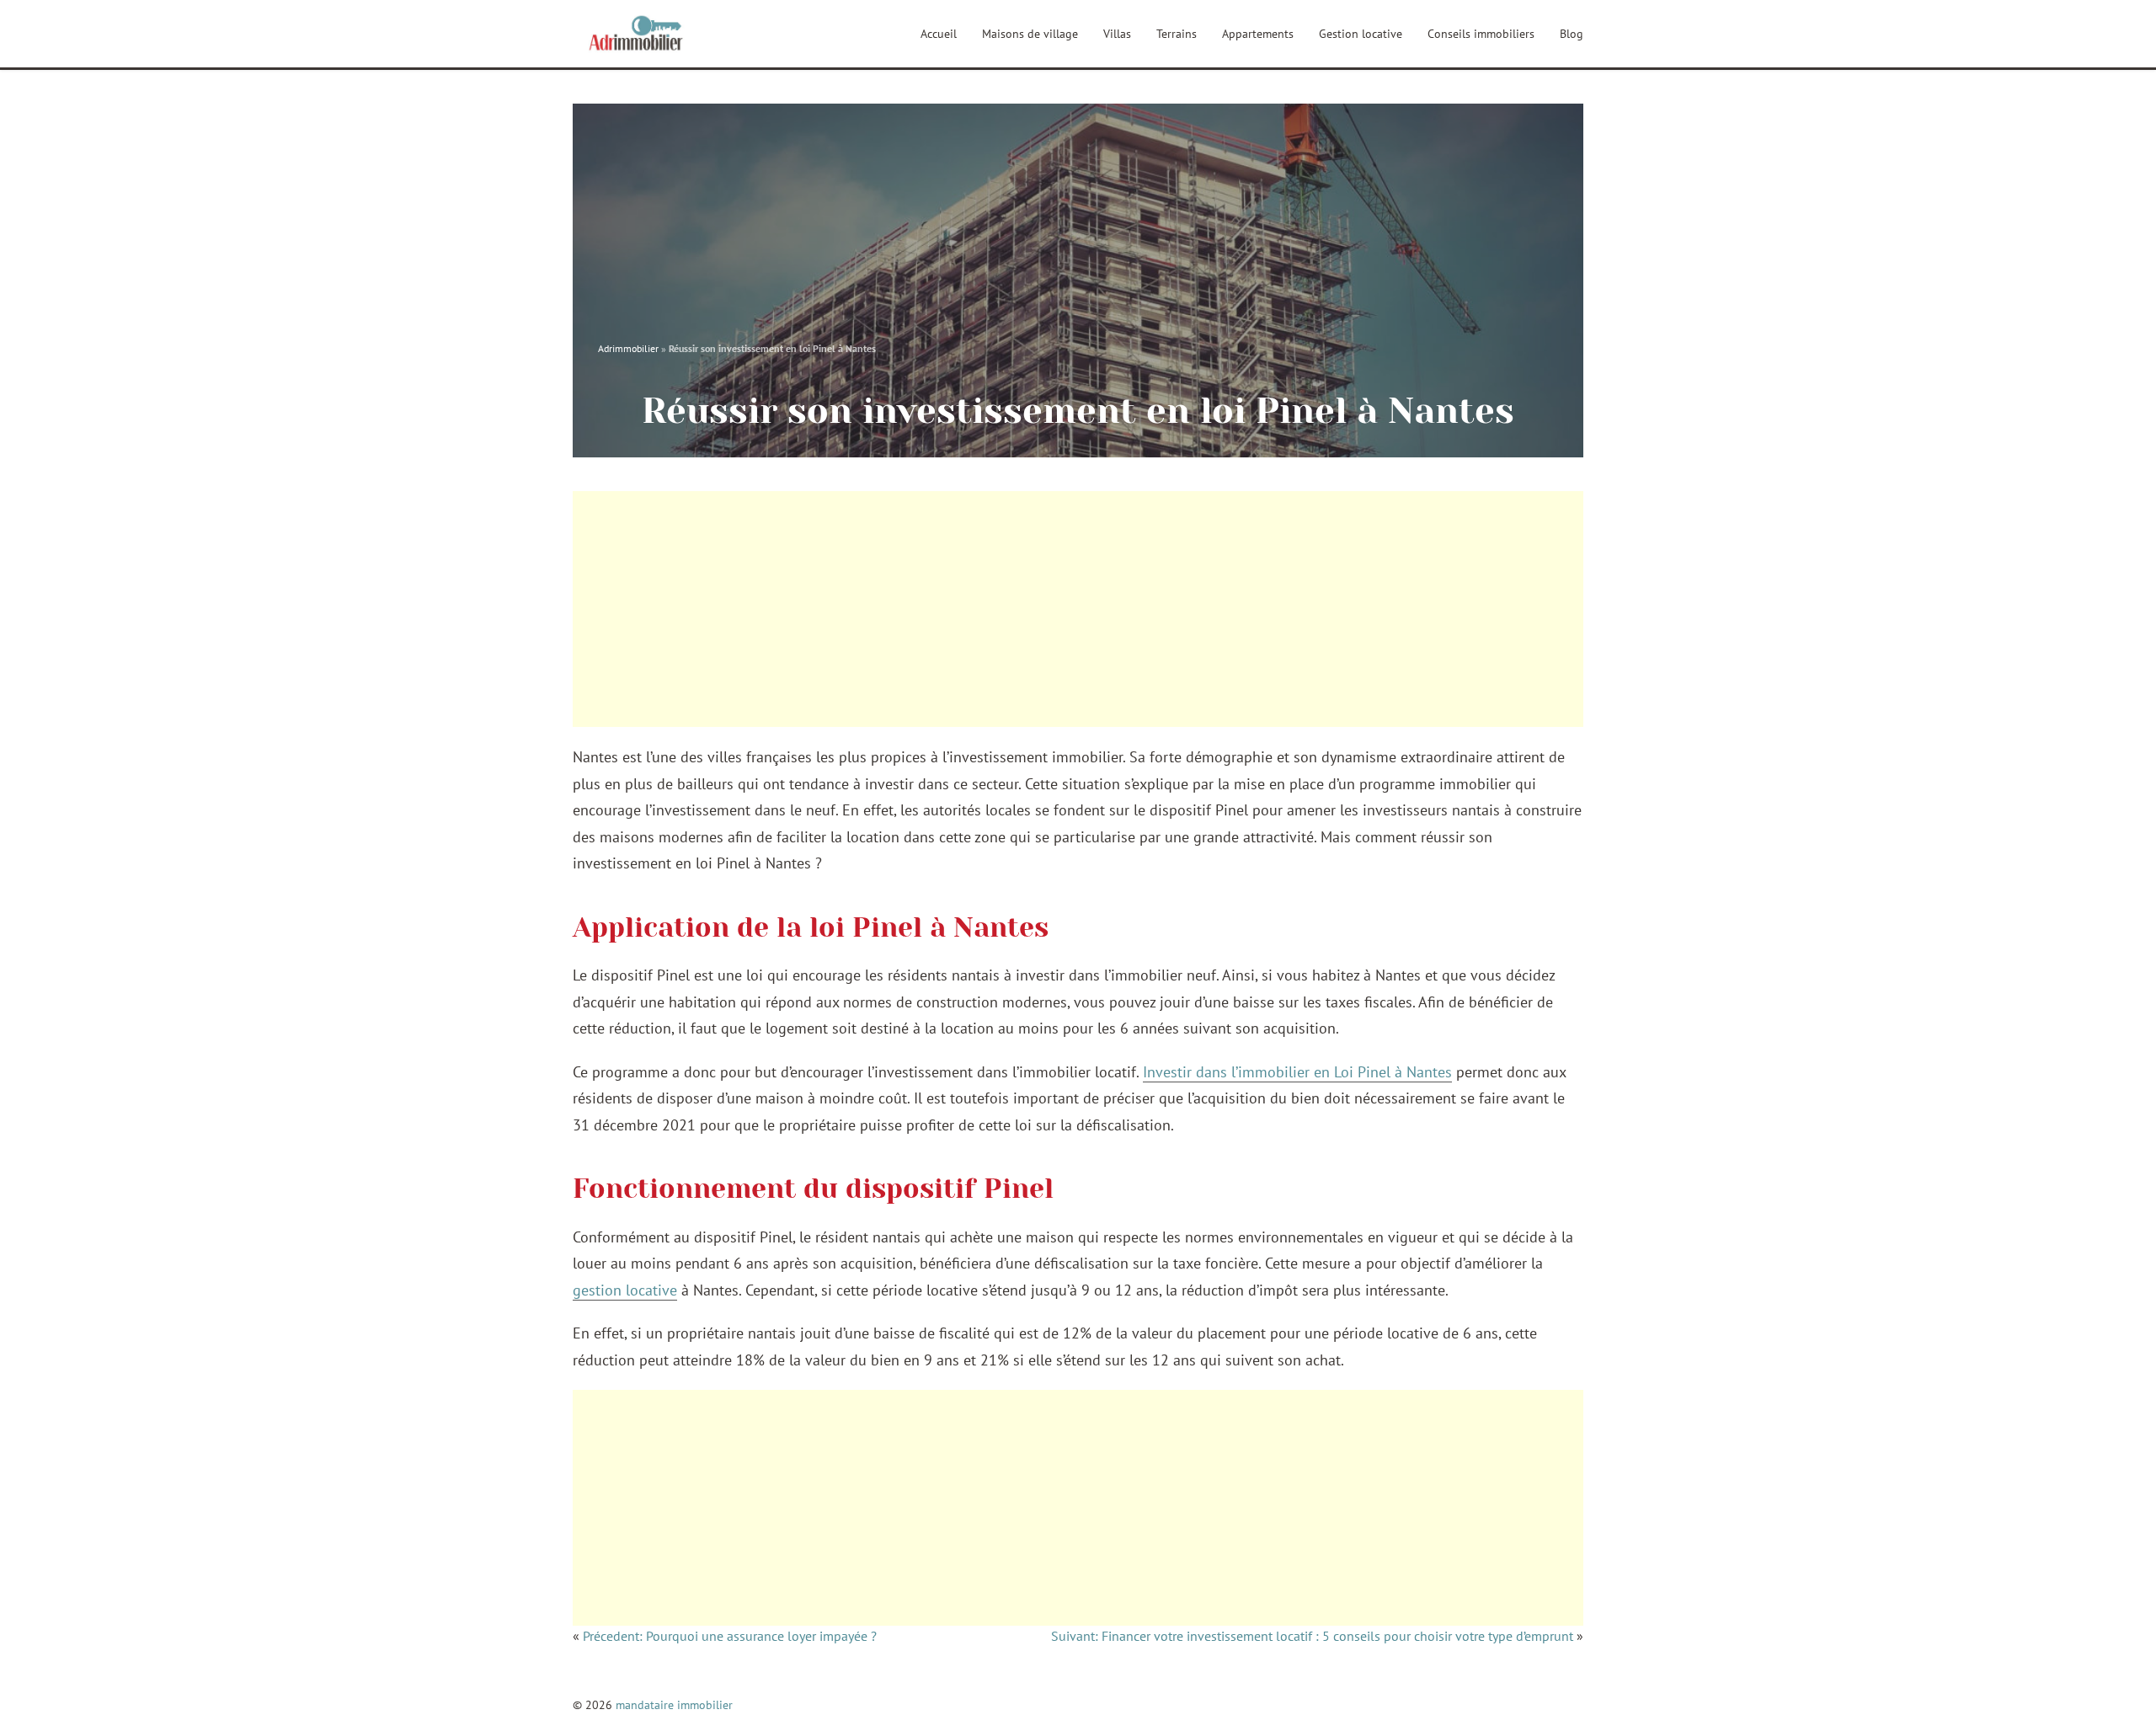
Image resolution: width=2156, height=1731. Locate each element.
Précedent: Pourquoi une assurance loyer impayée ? (730, 1636)
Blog (1572, 34)
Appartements (1258, 34)
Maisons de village (1030, 34)
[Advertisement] (1078, 609)
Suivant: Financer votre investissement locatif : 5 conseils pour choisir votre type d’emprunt (1312, 1636)
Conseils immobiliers (1481, 34)
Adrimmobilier (628, 348)
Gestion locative (1361, 34)
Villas (1117, 34)
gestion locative (625, 1290)
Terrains (1177, 34)
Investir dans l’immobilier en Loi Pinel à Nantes (1297, 1072)
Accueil (939, 34)
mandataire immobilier (674, 1705)
